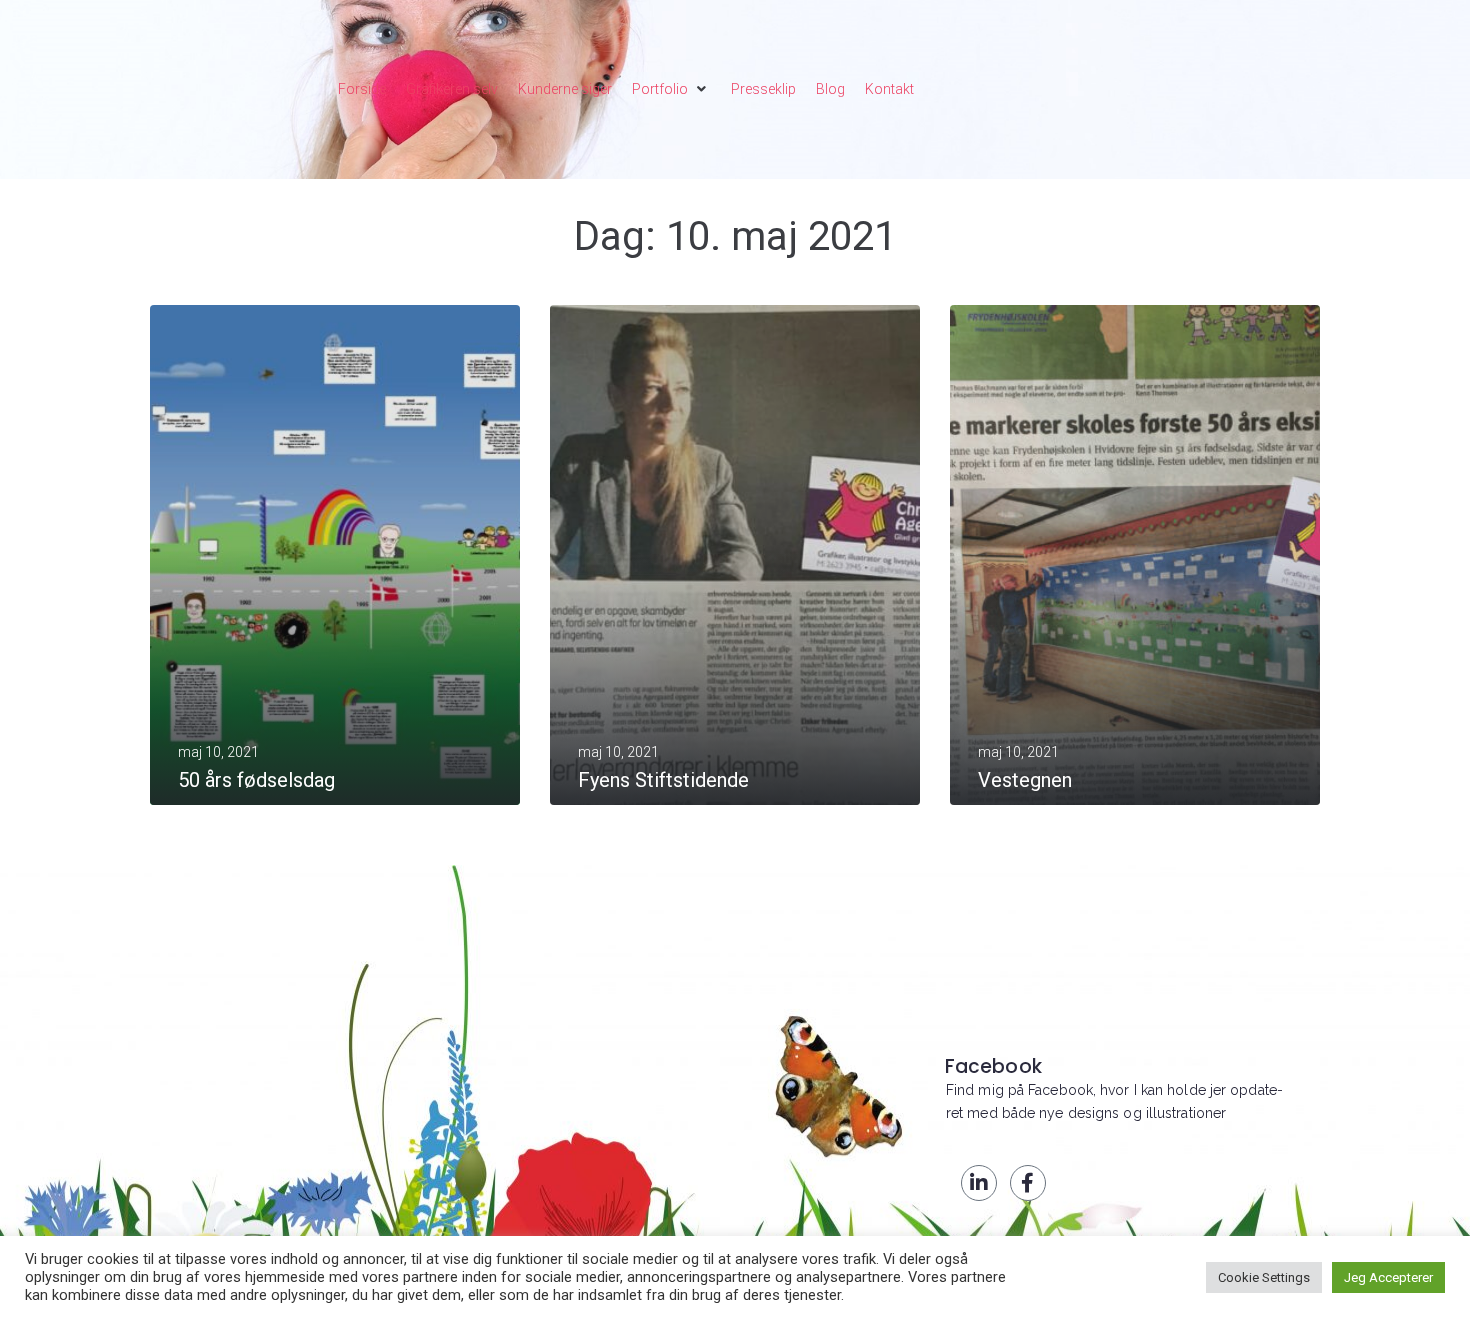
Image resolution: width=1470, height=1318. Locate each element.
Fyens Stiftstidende (663, 780)
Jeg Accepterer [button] (1388, 1277)
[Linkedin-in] (979, 1183)
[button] (671, 89)
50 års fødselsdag (256, 780)
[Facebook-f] (1028, 1183)
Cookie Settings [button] (1264, 1277)
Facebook (993, 1066)
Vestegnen (1025, 780)
